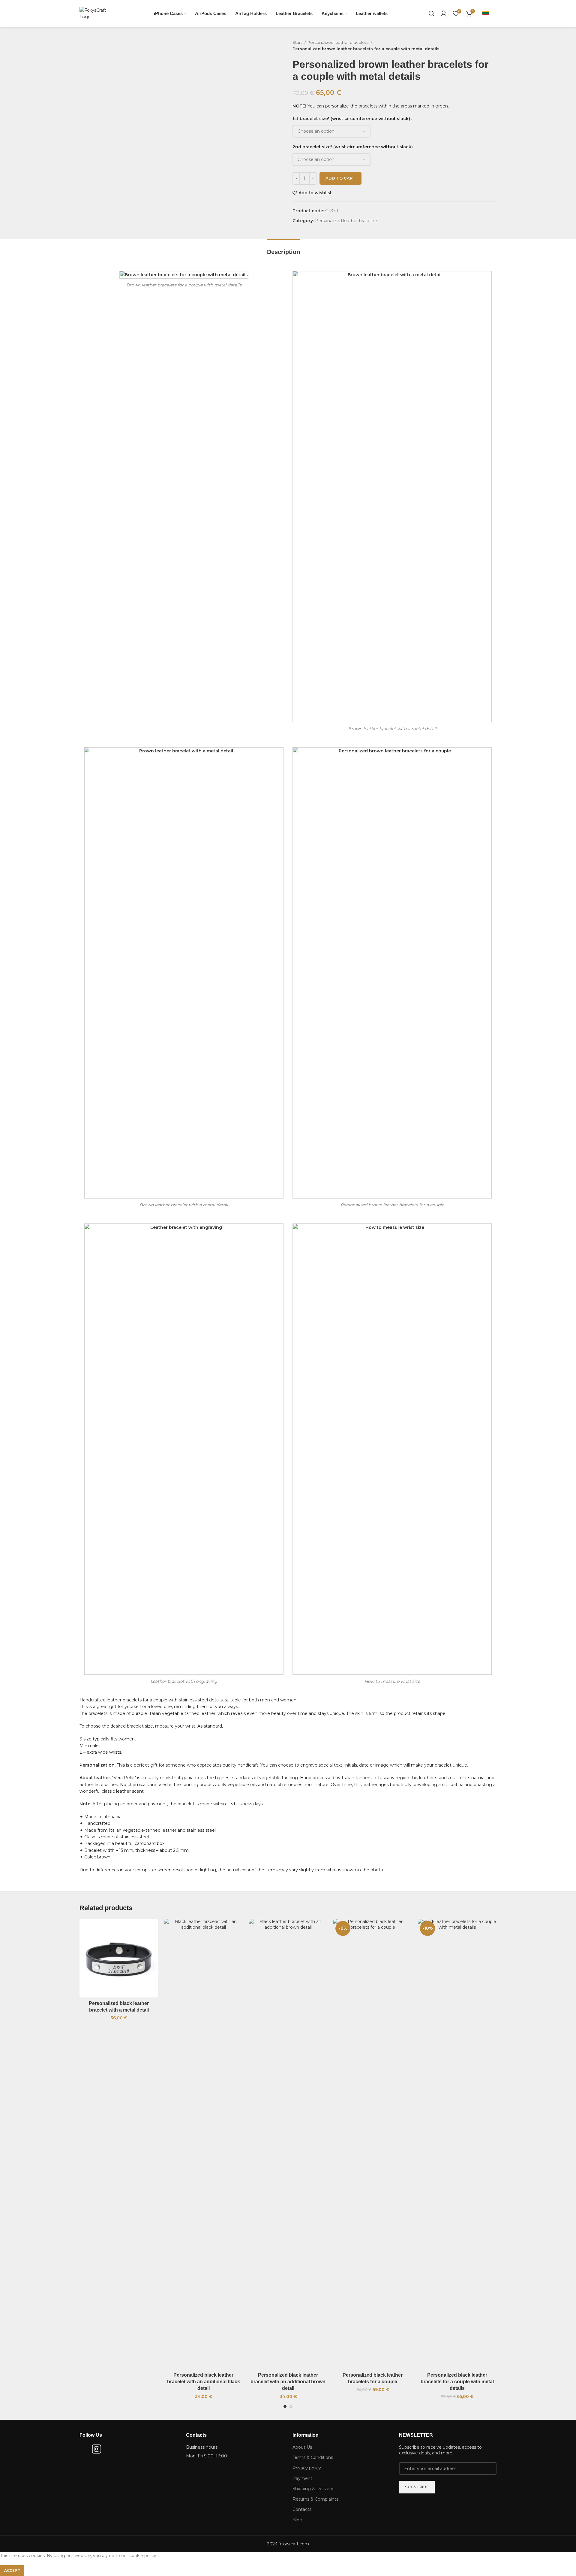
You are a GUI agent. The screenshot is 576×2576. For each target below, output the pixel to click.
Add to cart (340, 178)
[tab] (283, 249)
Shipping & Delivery (313, 2489)
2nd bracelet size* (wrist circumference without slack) (353, 147)
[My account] (444, 14)
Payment (302, 2478)
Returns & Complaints (315, 2499)
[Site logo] (96, 13)
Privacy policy (307, 2468)
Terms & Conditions (313, 2457)
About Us (302, 2447)
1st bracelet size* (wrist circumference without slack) (351, 119)
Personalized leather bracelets (338, 42)
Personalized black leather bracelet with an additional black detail (204, 2382)
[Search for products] (432, 14)
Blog (297, 2520)
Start (298, 42)
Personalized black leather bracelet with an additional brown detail (288, 2382)
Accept (12, 2570)
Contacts (302, 2509)
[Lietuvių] (486, 13)
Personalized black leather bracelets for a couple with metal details (457, 2382)
